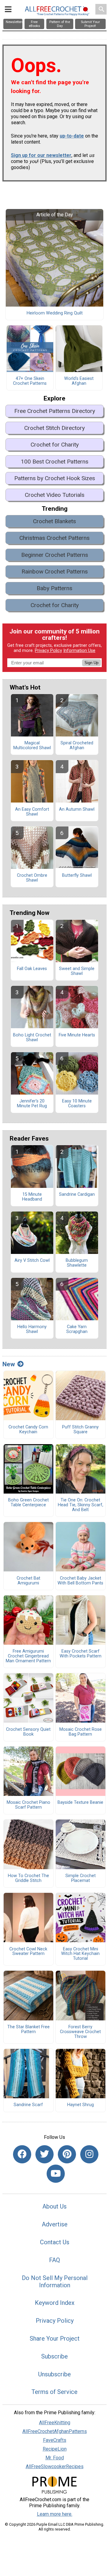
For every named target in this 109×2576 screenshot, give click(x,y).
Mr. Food (55, 2458)
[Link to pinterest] (67, 2154)
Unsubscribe (54, 2374)
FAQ (54, 2260)
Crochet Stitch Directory (54, 428)
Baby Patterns (54, 588)
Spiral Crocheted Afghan (77, 746)
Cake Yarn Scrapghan (77, 1329)
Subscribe (54, 2356)
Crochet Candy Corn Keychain (28, 1430)
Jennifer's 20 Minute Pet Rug (32, 1104)
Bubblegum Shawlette (77, 1263)
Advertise (55, 2224)
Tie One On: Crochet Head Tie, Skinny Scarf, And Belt (81, 1505)
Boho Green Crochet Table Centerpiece (28, 1503)
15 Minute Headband (32, 1197)
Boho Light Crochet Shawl (32, 1038)
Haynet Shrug (81, 2105)
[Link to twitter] (45, 2154)
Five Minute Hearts (77, 1035)
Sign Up (91, 663)
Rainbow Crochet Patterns (55, 572)
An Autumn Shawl (77, 809)
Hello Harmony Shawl (32, 1329)
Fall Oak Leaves (32, 969)
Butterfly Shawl (77, 876)
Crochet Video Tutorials (55, 495)
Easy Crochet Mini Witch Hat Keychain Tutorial (80, 1954)
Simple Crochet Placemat (81, 1878)
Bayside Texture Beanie (80, 1803)
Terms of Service (54, 2392)
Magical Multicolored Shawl (32, 746)
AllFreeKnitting (55, 2423)
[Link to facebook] (22, 2154)
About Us (54, 2206)
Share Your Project (55, 2338)
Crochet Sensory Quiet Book (28, 1732)
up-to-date (72, 136)
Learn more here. (55, 2514)
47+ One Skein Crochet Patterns (30, 381)
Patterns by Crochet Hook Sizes (55, 478)
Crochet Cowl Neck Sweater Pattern (28, 1952)
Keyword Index (55, 2303)
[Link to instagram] (89, 2154)
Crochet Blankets (54, 521)
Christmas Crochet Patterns (54, 538)
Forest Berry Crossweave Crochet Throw (80, 2032)
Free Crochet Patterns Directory (55, 411)
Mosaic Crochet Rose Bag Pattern (81, 1732)
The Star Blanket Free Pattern (28, 2029)
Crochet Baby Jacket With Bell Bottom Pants (80, 1581)
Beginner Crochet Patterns (55, 555)
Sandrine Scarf (28, 2105)
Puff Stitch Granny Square (80, 1430)
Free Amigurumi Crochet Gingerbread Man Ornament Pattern (28, 1656)
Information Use (79, 651)
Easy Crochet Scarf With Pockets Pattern (81, 1654)
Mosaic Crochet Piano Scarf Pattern (28, 1805)
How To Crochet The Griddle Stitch (28, 1878)
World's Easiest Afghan (79, 381)
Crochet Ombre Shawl (32, 878)
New (9, 1364)
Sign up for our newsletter (41, 155)
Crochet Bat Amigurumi (28, 1581)
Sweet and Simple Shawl (77, 971)
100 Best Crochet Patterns (55, 462)
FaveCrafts (55, 2440)
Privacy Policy (48, 651)
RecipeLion (55, 2449)
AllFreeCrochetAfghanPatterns (55, 2431)
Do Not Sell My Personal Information (55, 2282)
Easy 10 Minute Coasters (77, 1104)
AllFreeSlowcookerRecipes (55, 2466)
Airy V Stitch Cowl (32, 1261)
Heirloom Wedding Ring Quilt (55, 313)
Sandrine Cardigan (77, 1195)
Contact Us (55, 2242)
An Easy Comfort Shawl (32, 812)
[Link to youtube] (56, 2174)
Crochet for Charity (55, 445)
